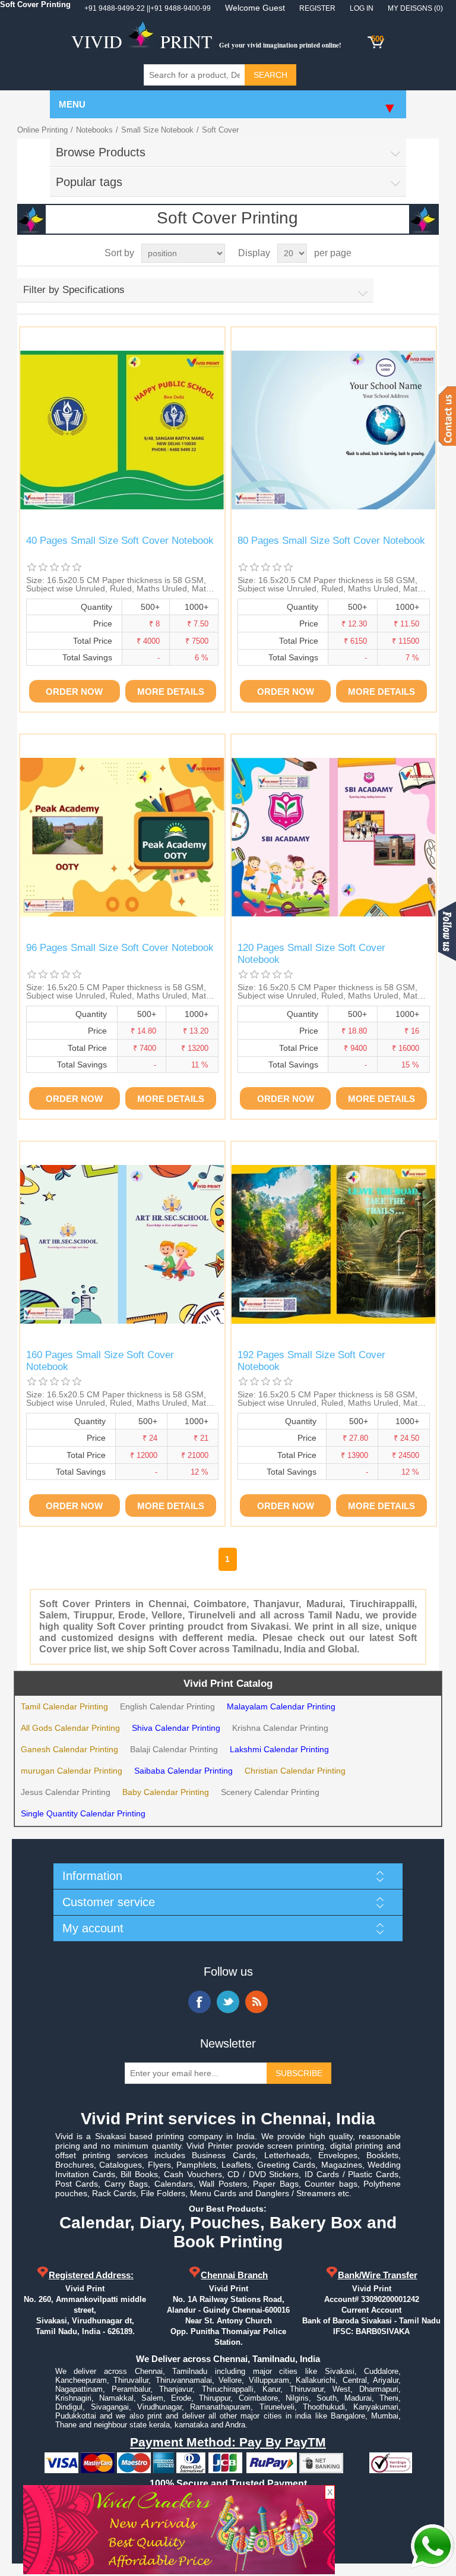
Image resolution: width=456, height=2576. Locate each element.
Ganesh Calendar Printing (69, 1749)
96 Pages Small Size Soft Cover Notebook (120, 948)
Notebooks (94, 130)
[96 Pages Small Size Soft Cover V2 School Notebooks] (122, 837)
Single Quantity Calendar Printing (83, 1813)
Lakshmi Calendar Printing (279, 1749)
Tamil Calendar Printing (64, 1706)
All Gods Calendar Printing (70, 1728)
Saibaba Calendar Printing (183, 1771)
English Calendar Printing (167, 1706)
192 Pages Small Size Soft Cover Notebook (311, 1361)
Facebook (199, 2002)
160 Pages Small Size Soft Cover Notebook (100, 1361)
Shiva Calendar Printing (176, 1728)
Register (317, 8)
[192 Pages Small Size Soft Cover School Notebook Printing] (334, 1244)
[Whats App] (432, 2546)
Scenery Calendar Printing (270, 1792)
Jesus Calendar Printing (66, 1792)
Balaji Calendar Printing (174, 1749)
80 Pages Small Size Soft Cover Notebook (331, 541)
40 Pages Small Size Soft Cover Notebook (120, 541)
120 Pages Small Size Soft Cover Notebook (311, 954)
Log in (362, 8)
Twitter (228, 2002)
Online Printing (42, 130)
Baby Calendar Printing (166, 1792)
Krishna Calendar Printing (280, 1728)
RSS (256, 2002)
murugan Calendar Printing (72, 1771)
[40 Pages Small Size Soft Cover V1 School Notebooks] (122, 430)
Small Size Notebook (157, 130)
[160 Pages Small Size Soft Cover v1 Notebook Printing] (122, 1244)
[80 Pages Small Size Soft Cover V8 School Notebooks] (334, 430)
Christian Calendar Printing (295, 1771)
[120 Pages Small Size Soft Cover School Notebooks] (334, 837)
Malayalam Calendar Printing (281, 1706)
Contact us (447, 416)
